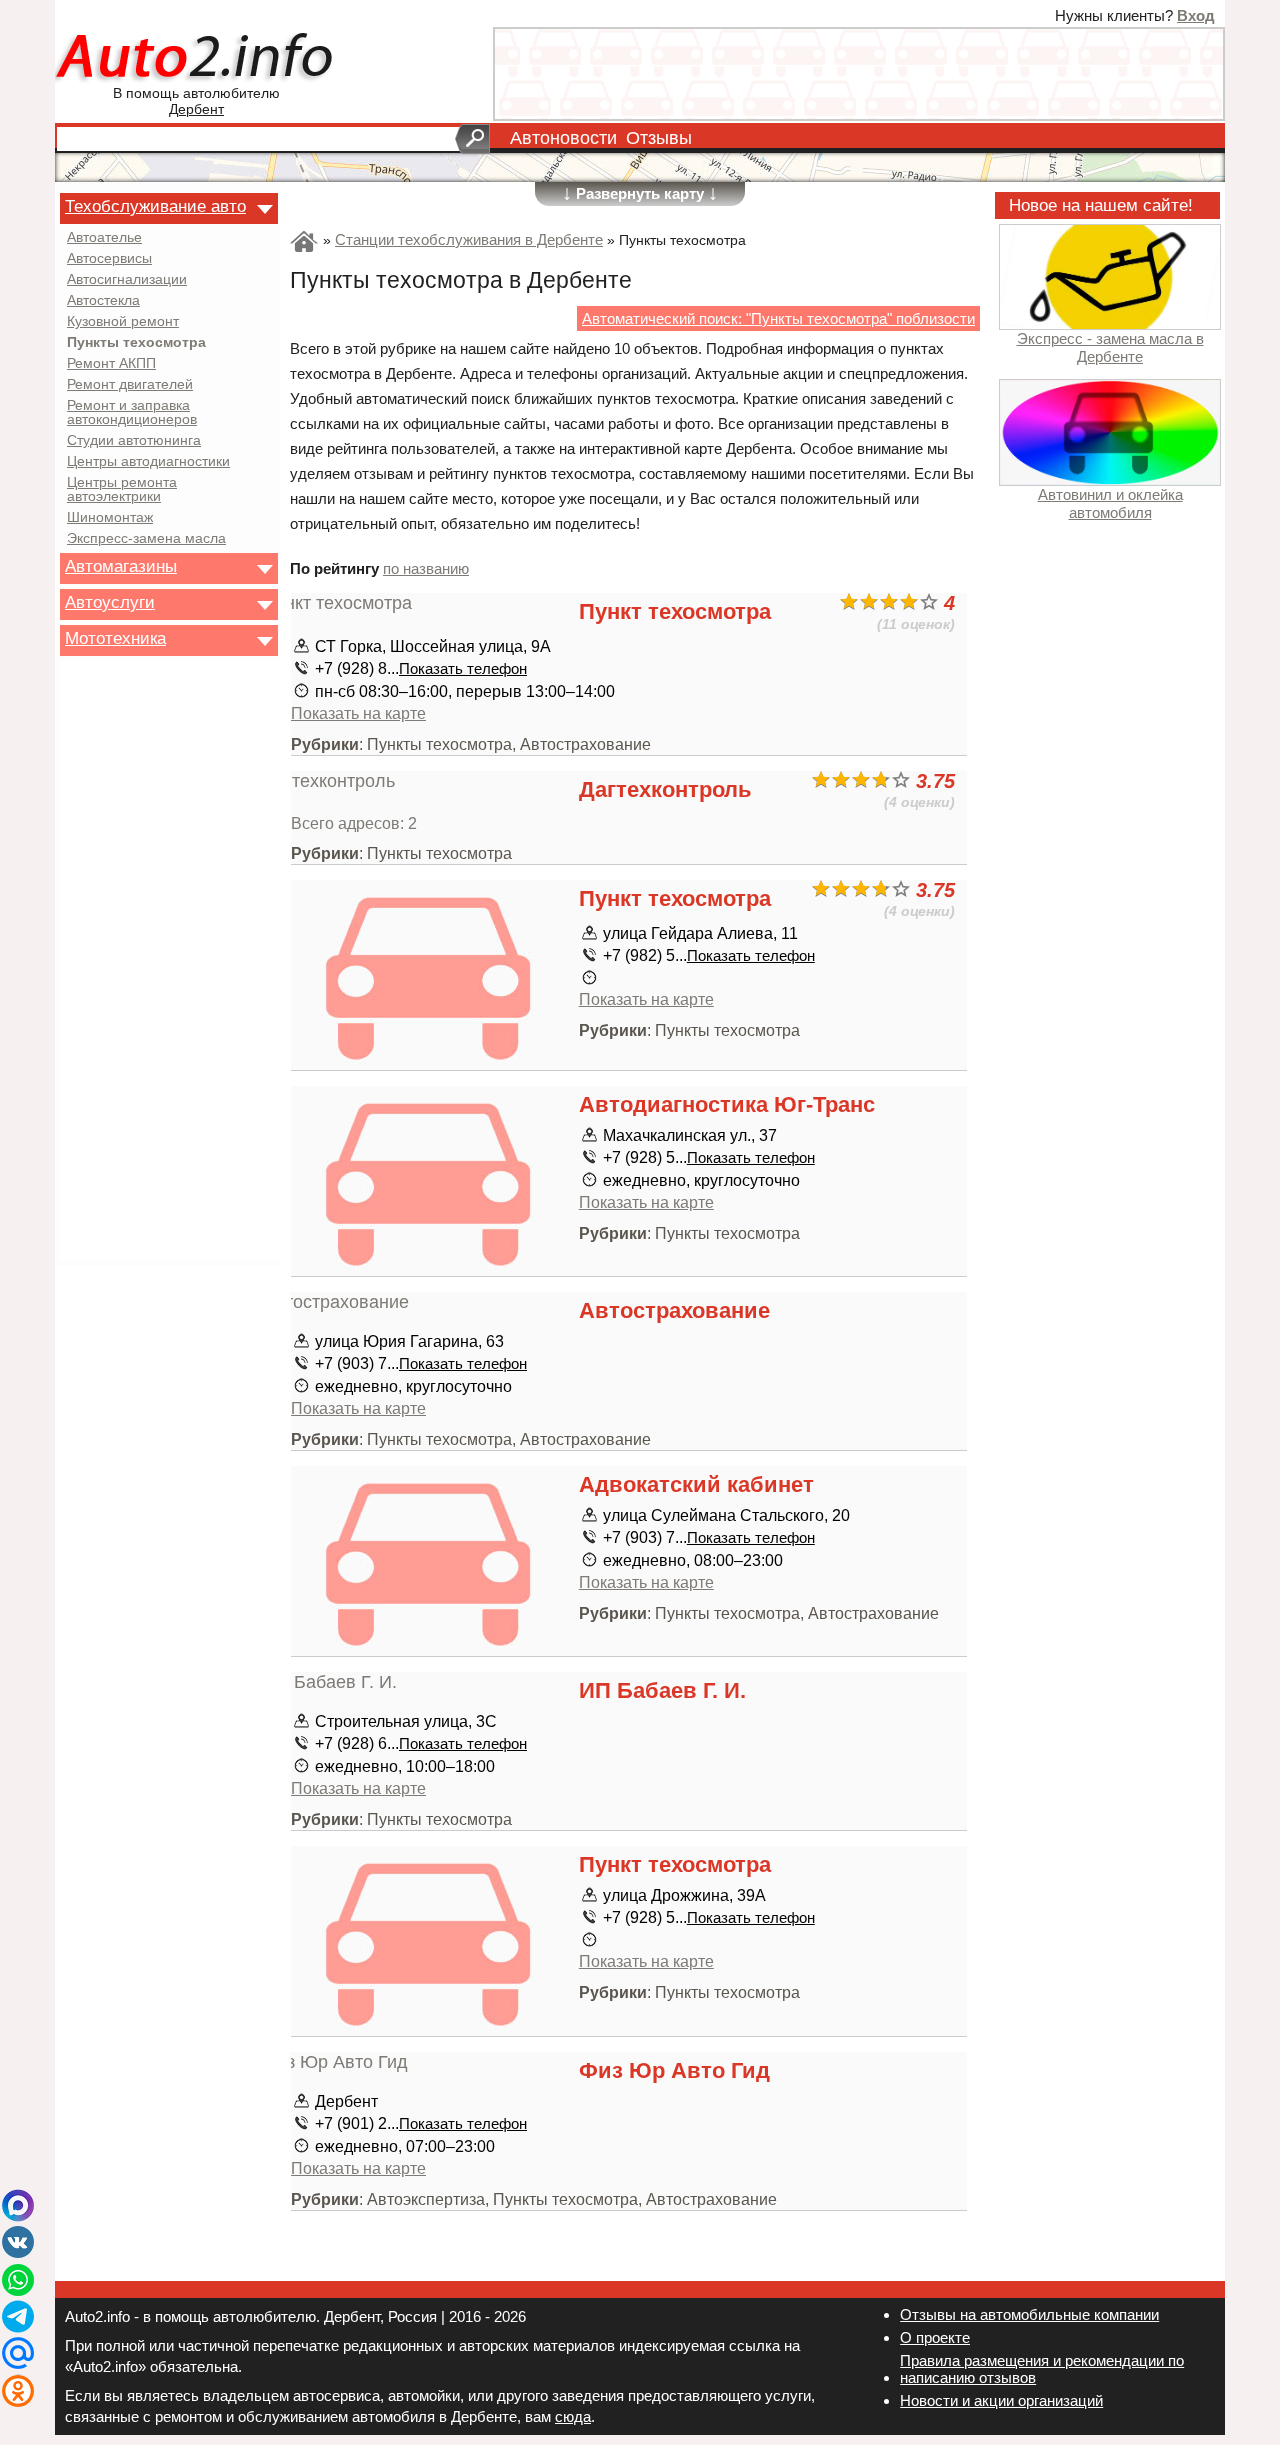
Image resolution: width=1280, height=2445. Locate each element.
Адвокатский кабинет (696, 1484)
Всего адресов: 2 (354, 823)
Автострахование (674, 1310)
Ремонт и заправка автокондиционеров (132, 413)
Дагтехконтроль (665, 789)
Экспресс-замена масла (146, 539)
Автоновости (563, 138)
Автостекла (103, 301)
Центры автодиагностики (148, 462)
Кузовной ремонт (123, 322)
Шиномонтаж (110, 518)
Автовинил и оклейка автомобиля (1110, 503)
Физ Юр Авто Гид (674, 2070)
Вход (1196, 15)
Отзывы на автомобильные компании (1029, 2314)
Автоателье (104, 238)
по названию (426, 568)
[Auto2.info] (196, 58)
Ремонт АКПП (111, 364)
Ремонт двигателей (130, 385)
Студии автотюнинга (134, 441)
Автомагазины (121, 566)
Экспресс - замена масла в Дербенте (1110, 347)
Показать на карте (358, 713)
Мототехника (115, 638)
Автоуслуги (110, 602)
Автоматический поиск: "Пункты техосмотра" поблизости (778, 318)
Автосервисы (109, 259)
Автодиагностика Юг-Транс (727, 1104)
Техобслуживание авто (155, 206)
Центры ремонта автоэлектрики (122, 490)
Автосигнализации (127, 280)
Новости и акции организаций (1001, 2400)
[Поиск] (472, 139)
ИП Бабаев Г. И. (662, 1690)
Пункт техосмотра (675, 611)
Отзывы (659, 138)
